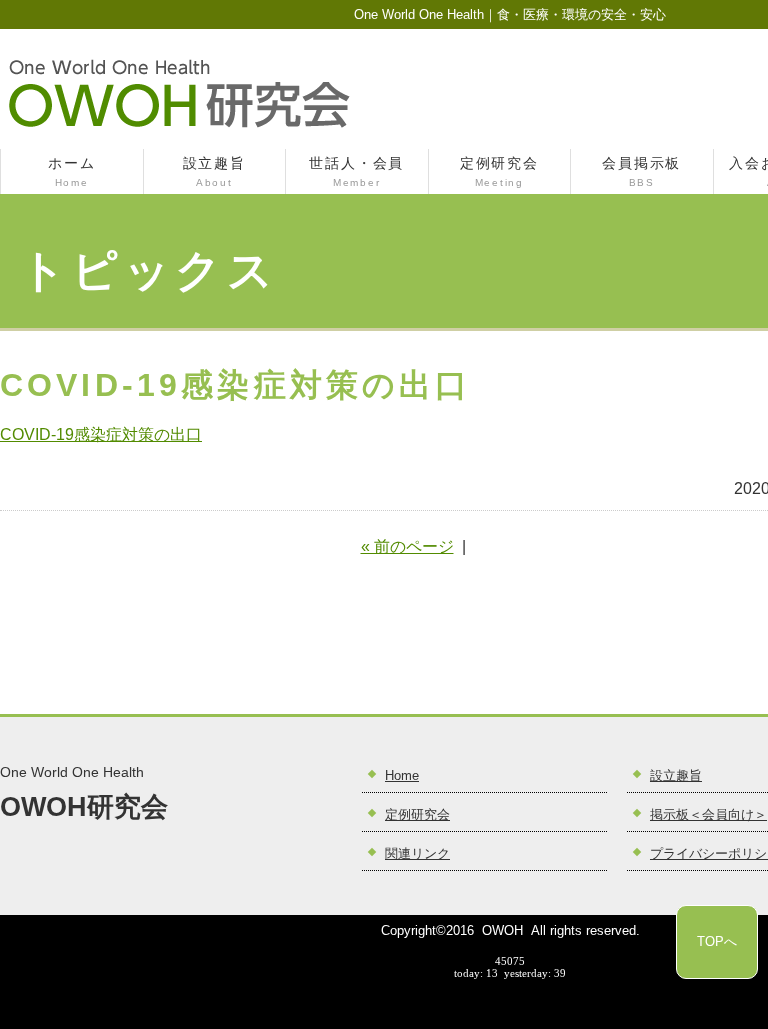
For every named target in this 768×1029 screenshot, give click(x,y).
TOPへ (717, 941)
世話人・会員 (356, 172)
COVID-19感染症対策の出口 (101, 434)
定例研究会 (499, 172)
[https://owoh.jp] (179, 126)
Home (402, 776)
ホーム (71, 172)
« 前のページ (407, 546)
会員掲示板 (641, 172)
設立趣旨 (214, 172)
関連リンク (417, 854)
